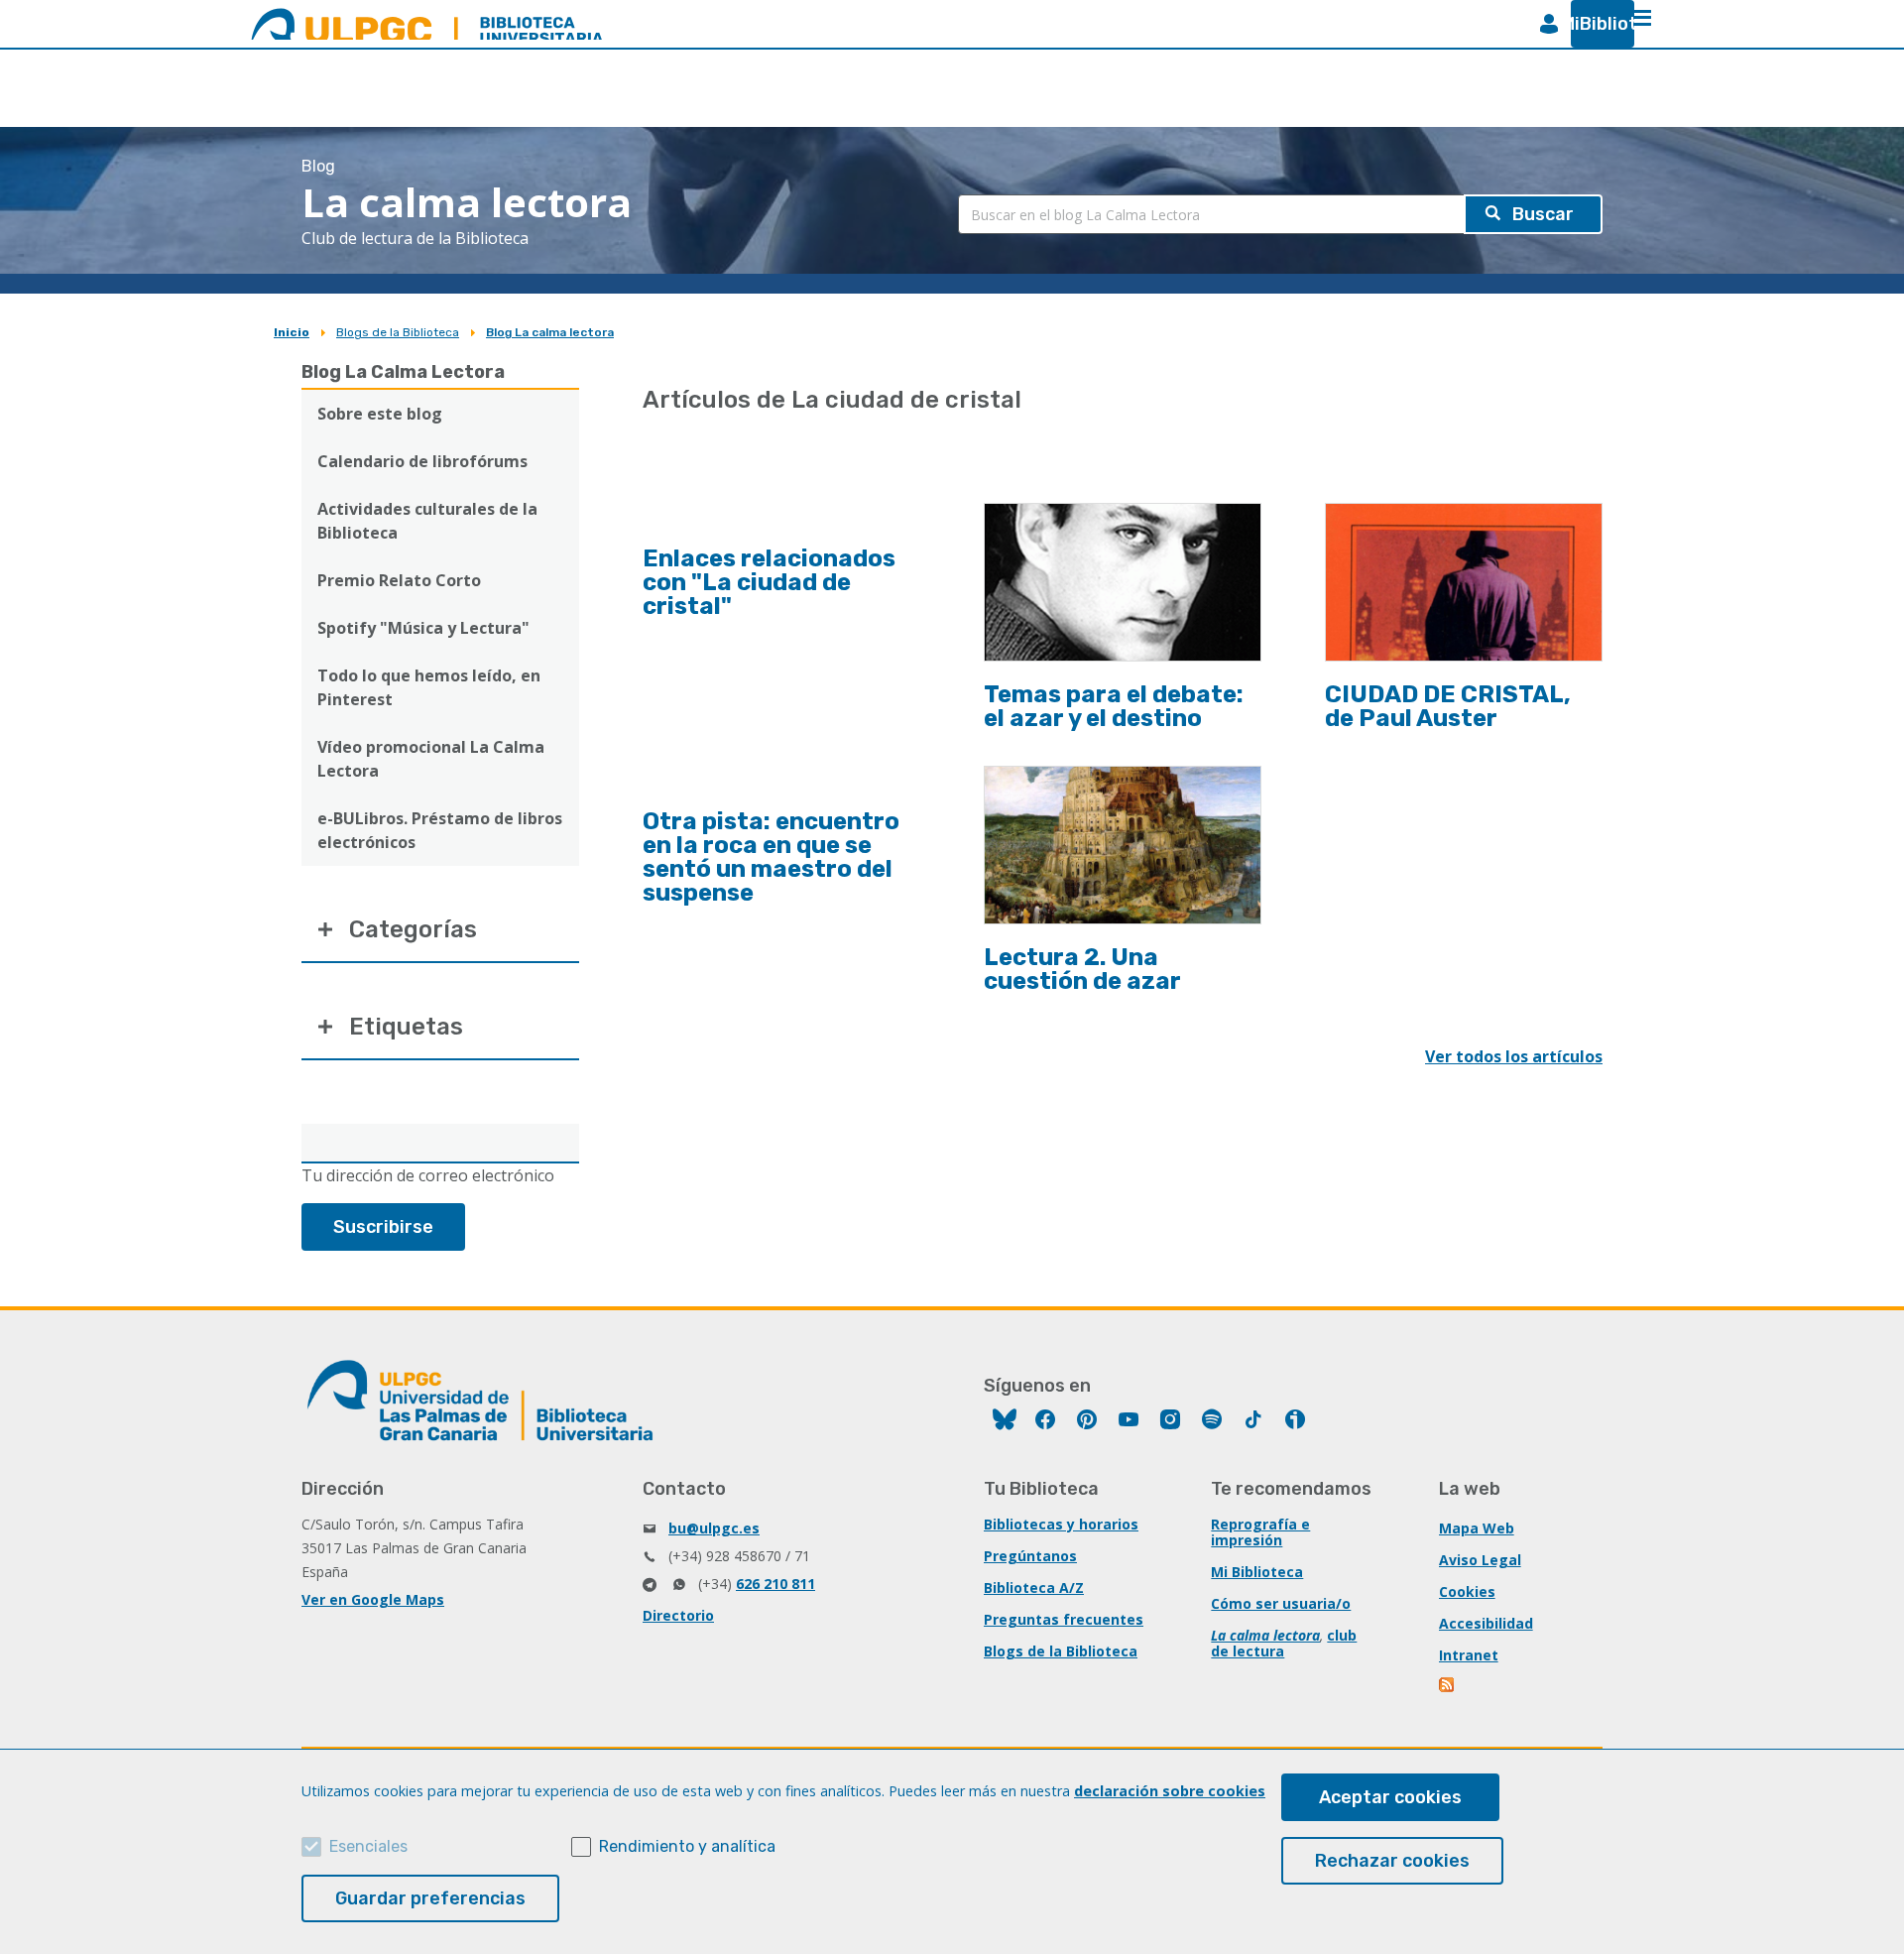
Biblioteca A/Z (1034, 1588)
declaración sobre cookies (1170, 1791)
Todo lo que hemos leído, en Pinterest (429, 687)
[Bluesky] (1005, 1422)
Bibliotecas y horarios (1061, 1524)
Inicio (292, 332)
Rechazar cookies (1392, 1861)
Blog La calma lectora (550, 332)
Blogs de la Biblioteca (398, 332)
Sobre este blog (380, 414)
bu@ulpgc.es (714, 1528)
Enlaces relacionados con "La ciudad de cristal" (769, 582)
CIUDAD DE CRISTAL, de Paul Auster (1448, 706)
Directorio (678, 1615)
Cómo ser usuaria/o (1281, 1603)
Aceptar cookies (1390, 1797)
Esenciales (368, 1846)
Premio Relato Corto (399, 580)
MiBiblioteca (1595, 24)
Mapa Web (1477, 1528)
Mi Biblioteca (1257, 1572)
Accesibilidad (1486, 1623)
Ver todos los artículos (1514, 1056)
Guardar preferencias (430, 1898)
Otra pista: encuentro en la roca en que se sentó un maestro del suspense (771, 857)
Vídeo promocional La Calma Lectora (431, 759)
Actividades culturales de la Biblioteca (427, 521)
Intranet (1469, 1655)
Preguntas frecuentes (1064, 1619)
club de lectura (1284, 1643)
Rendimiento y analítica (687, 1846)
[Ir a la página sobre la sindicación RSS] (1448, 1687)
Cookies (1467, 1591)
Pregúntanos (1030, 1556)
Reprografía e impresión (1260, 1532)
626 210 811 (775, 1584)
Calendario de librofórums (422, 461)
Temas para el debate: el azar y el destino (1114, 706)
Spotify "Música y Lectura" (423, 628)
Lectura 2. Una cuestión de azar (1082, 969)
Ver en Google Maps (373, 1599)
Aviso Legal (1480, 1560)
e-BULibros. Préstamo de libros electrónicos (440, 830)
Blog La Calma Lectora (403, 372)
